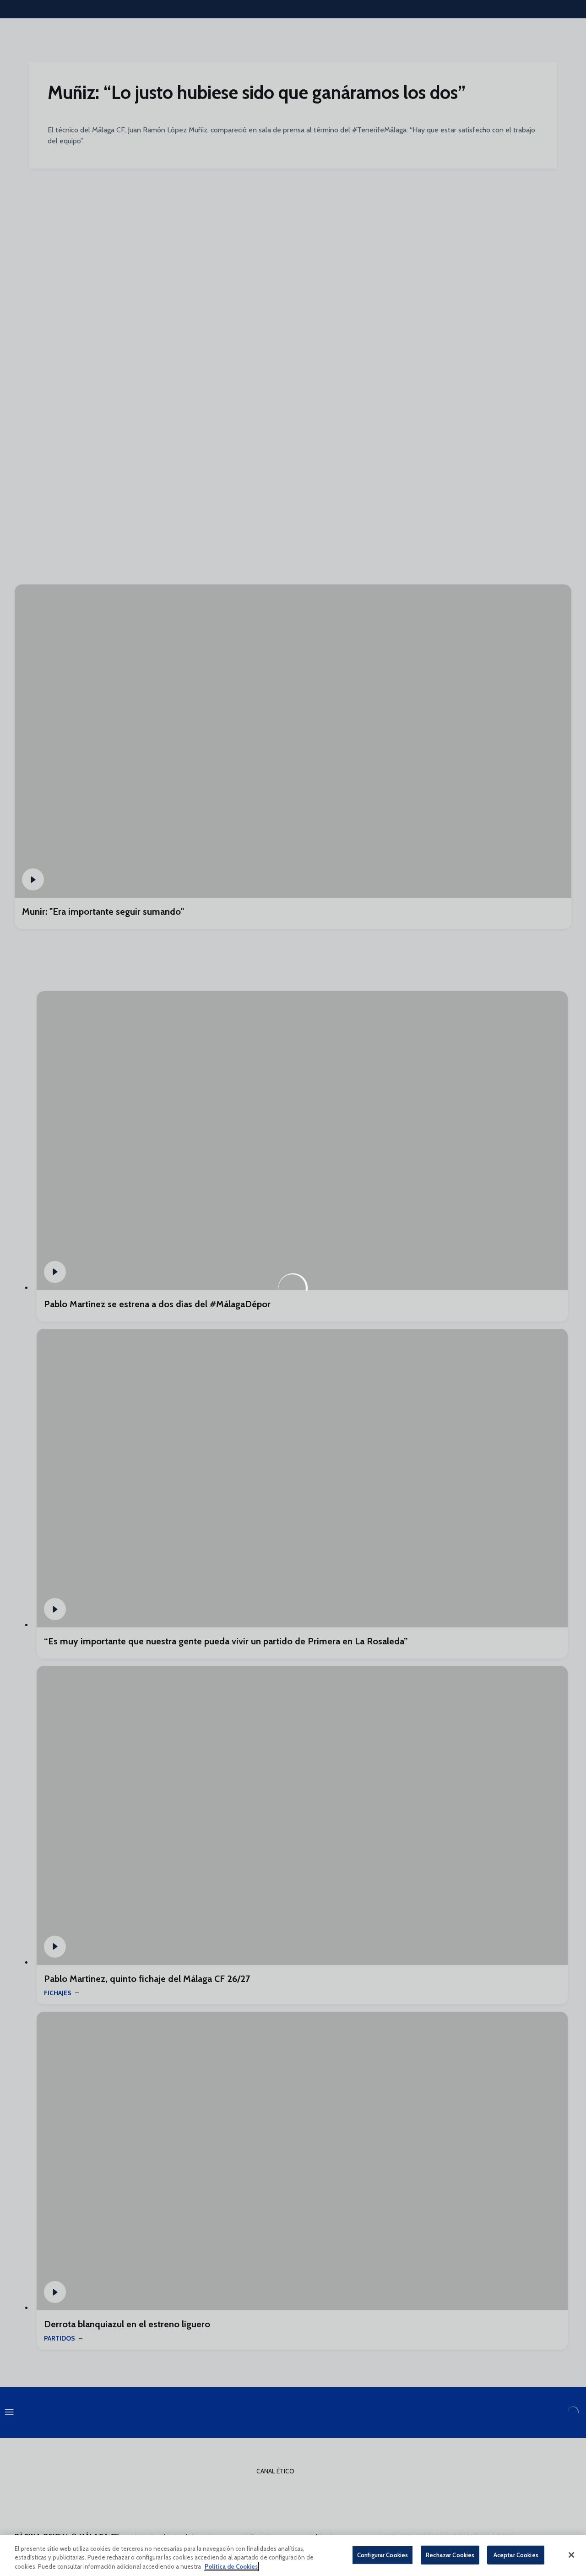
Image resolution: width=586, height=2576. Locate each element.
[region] (293, 2556)
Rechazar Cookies (450, 2554)
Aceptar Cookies (516, 2554)
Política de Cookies (231, 2566)
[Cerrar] (571, 2555)
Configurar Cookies (383, 2554)
